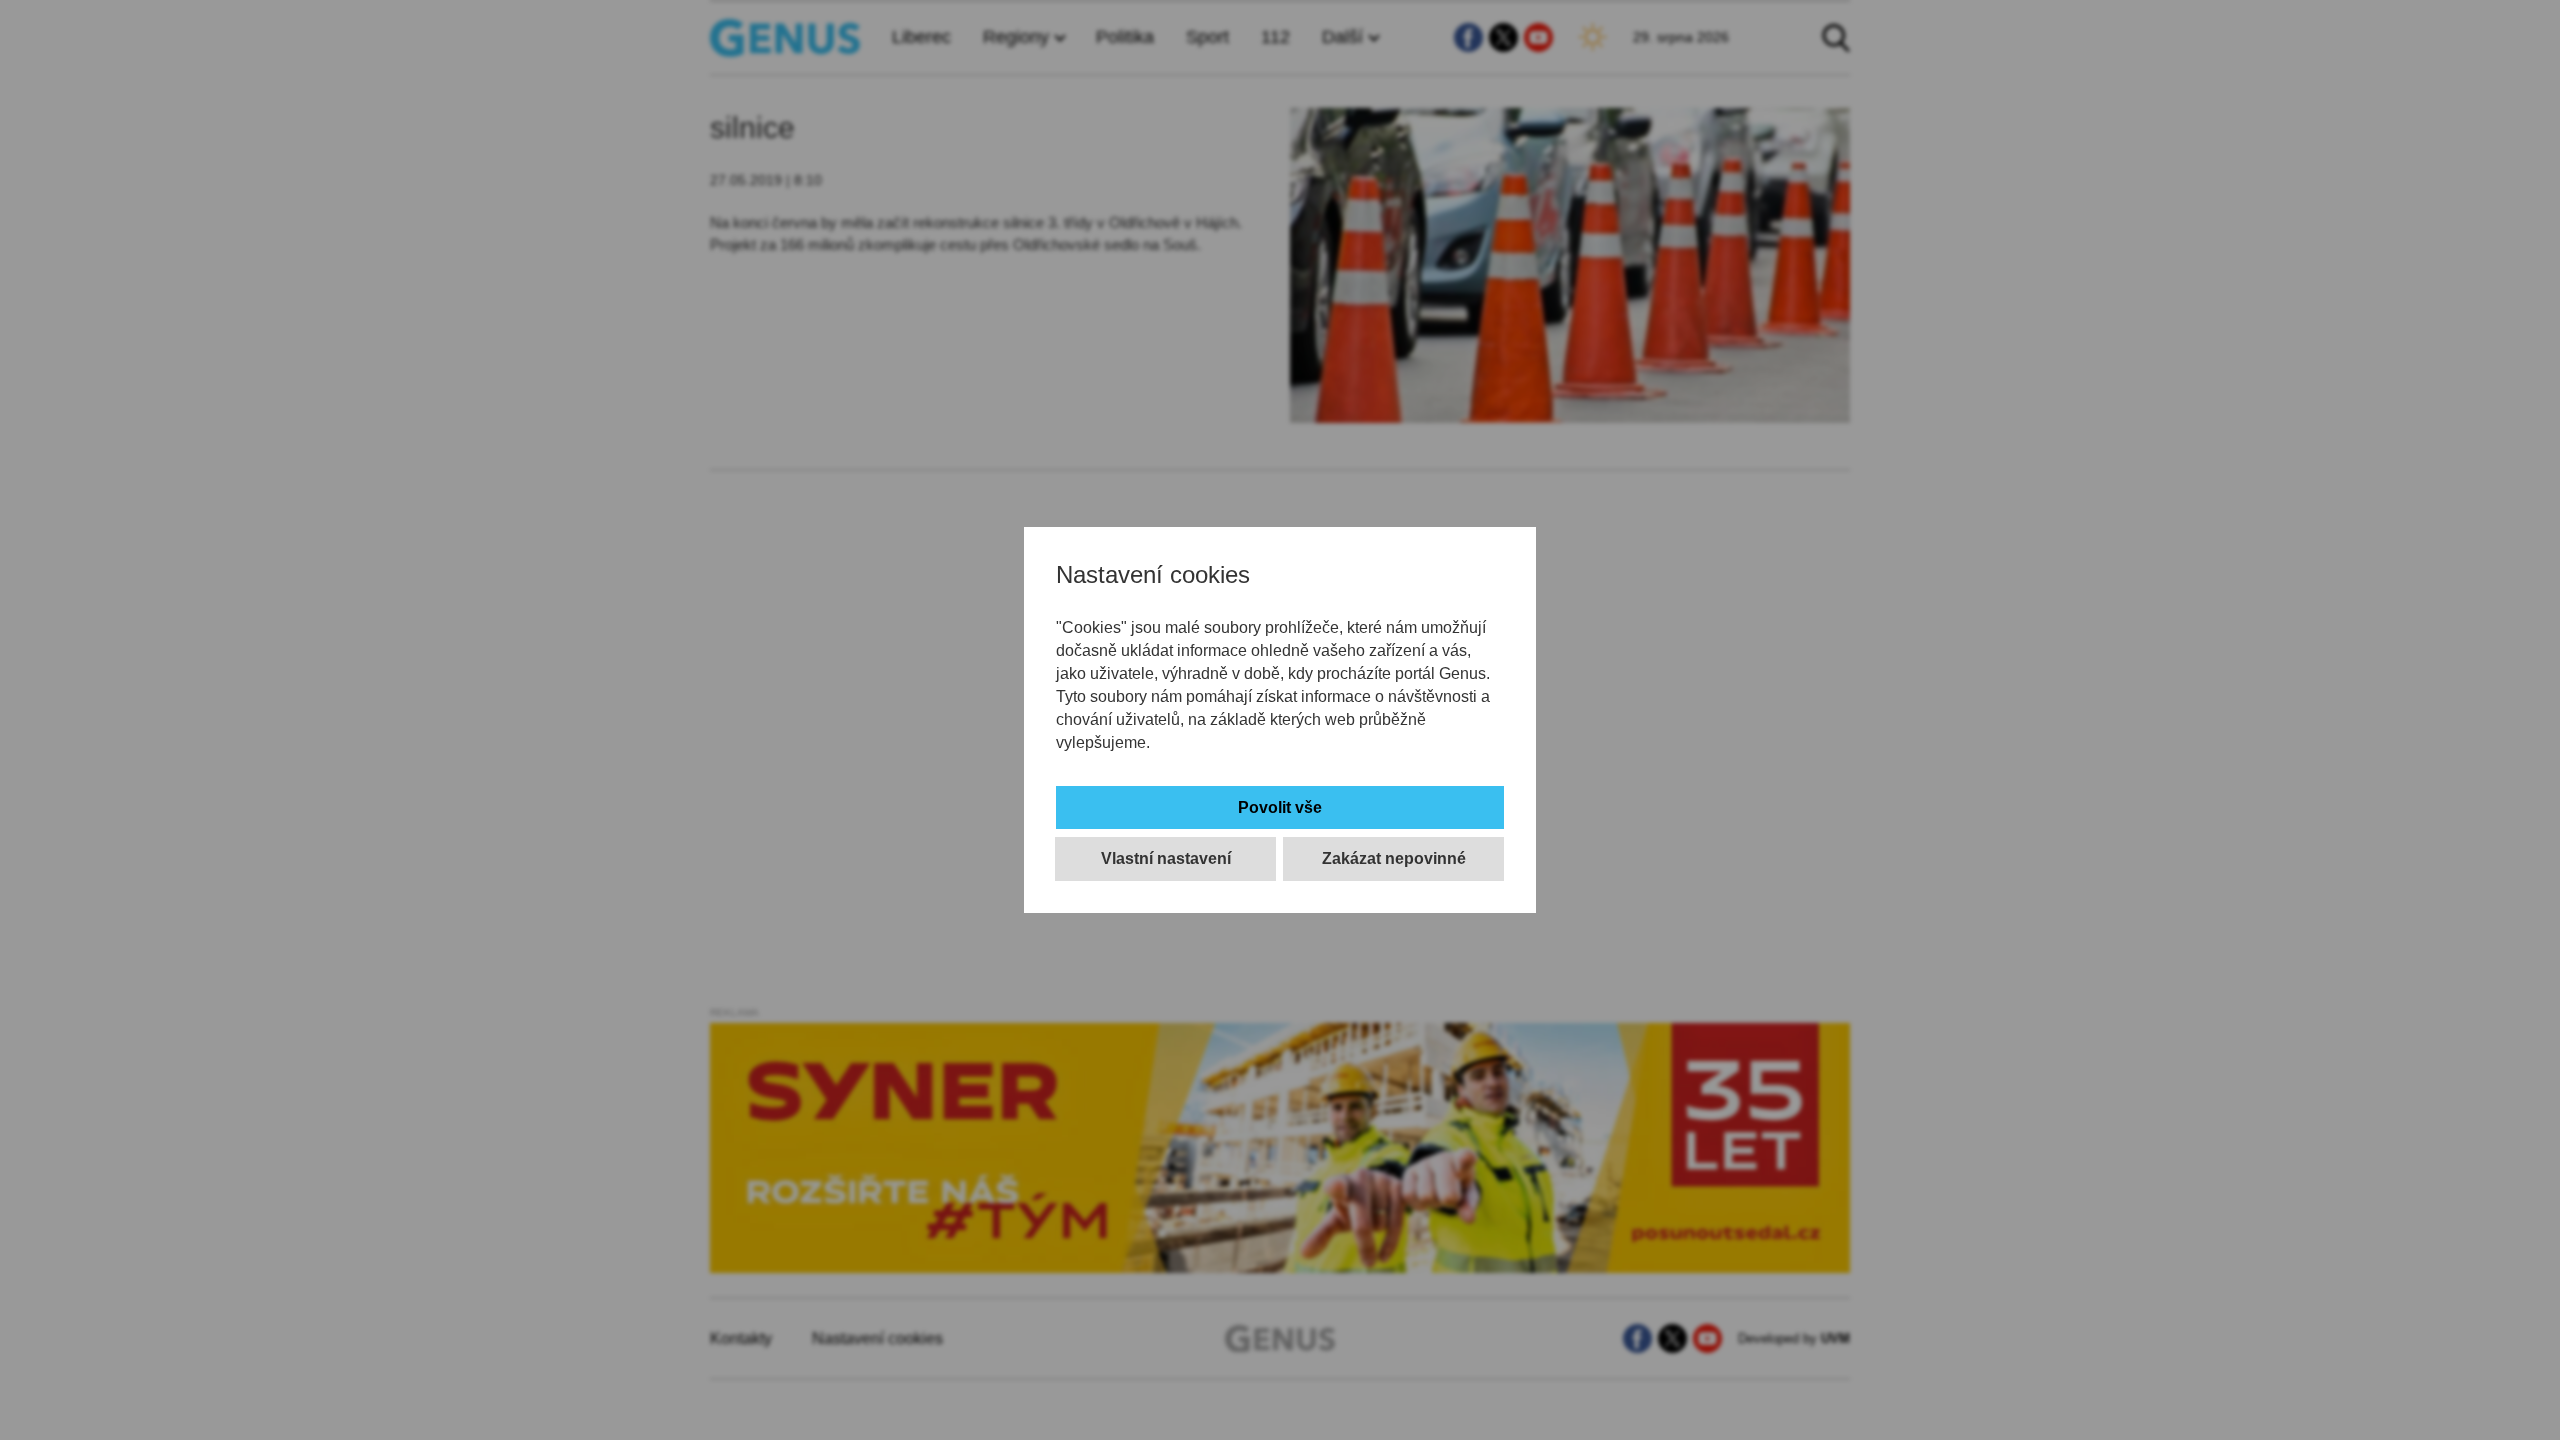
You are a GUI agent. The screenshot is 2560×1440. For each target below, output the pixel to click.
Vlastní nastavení (1166, 858)
